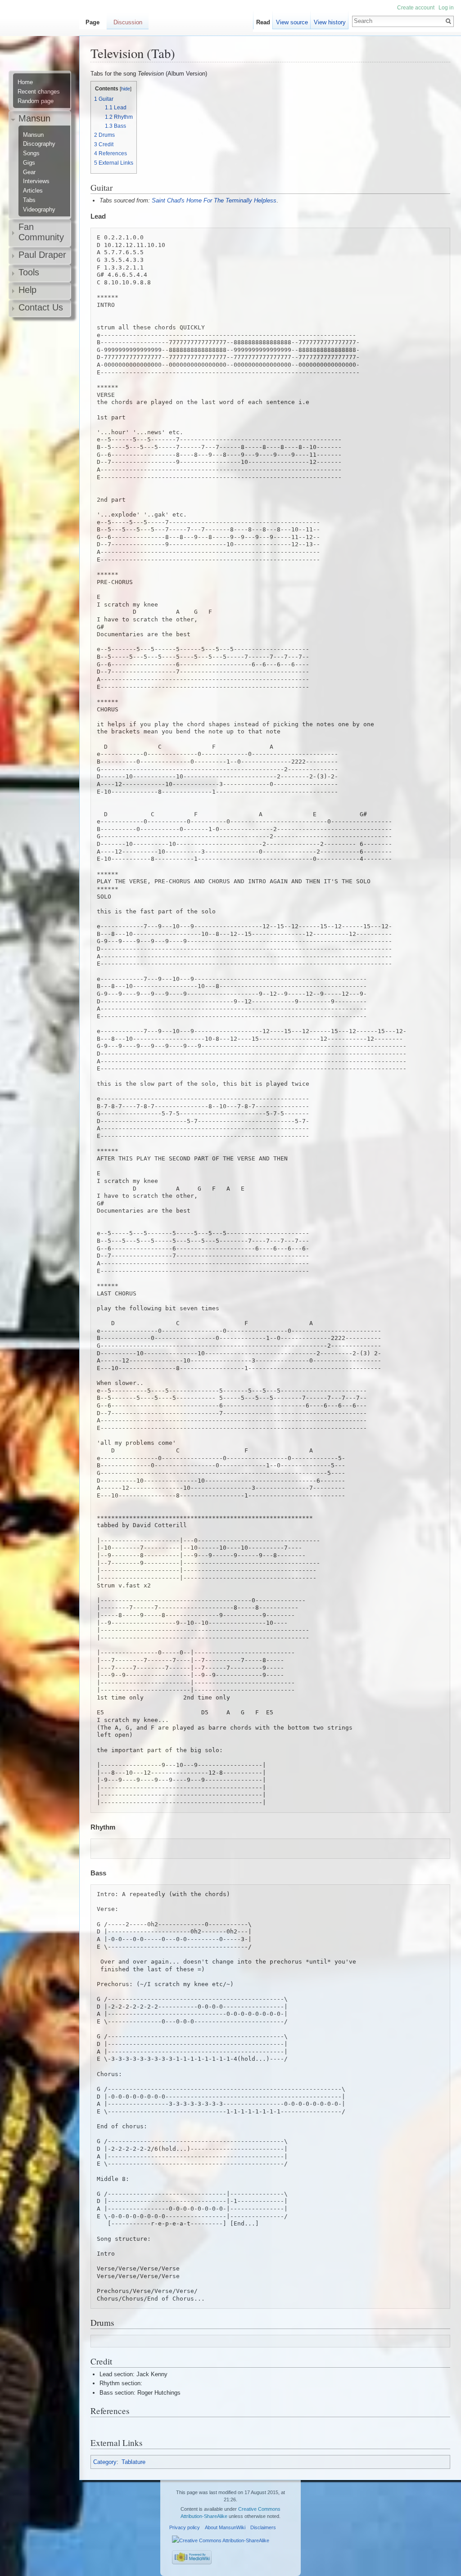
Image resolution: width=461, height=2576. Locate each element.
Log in (446, 8)
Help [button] (27, 290)
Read (263, 22)
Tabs (29, 200)
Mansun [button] (34, 118)
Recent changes (39, 92)
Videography (39, 210)
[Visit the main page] (43, 43)
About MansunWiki (225, 2527)
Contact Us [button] (41, 307)
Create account (416, 8)
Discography (39, 144)
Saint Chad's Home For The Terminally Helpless (214, 200)
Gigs (29, 163)
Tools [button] (29, 272)
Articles (33, 191)
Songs (31, 153)
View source (292, 22)
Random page (36, 101)
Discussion (128, 22)
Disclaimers (263, 2527)
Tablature (133, 2462)
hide (126, 89)
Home (25, 82)
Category (105, 2462)
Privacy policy (185, 2527)
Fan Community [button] (41, 232)
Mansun (33, 135)
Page (93, 22)
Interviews (36, 181)
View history (330, 22)
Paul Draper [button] (42, 255)
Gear (29, 172)
